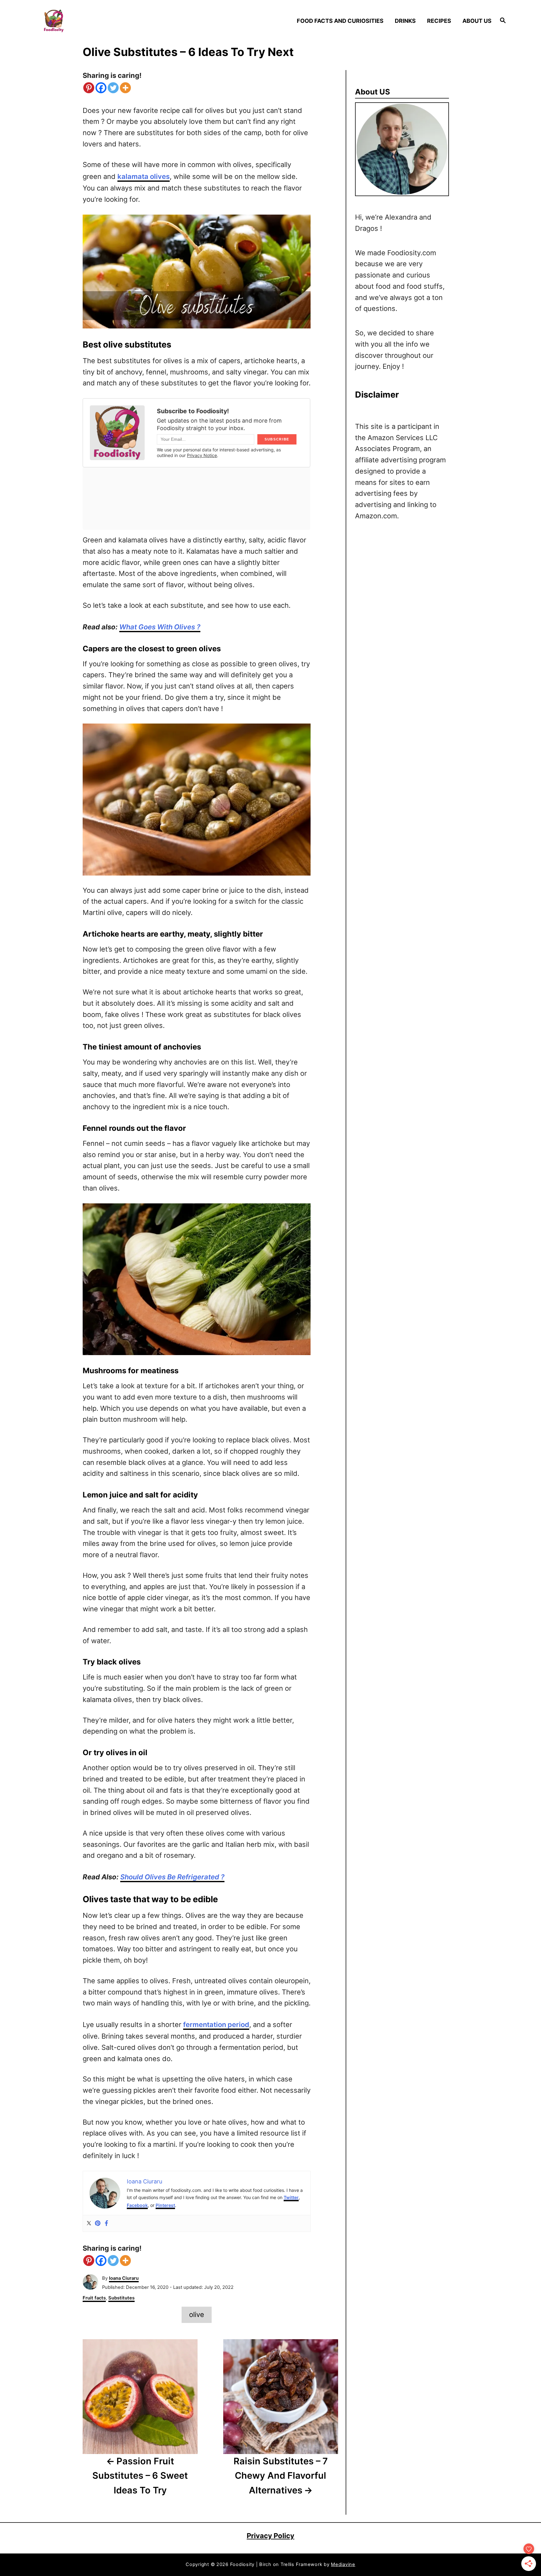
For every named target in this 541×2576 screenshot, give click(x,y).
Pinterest (165, 2205)
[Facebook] (101, 88)
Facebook (137, 2205)
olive (197, 2314)
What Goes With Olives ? (160, 627)
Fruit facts (94, 2298)
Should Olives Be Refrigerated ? (172, 1877)
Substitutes (121, 2298)
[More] (125, 88)
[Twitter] (113, 88)
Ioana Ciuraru (124, 2278)
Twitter (291, 2197)
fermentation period (216, 2025)
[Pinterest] (89, 88)
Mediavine (343, 2564)
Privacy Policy (270, 2536)
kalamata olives (144, 176)
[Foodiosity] (98, 21)
